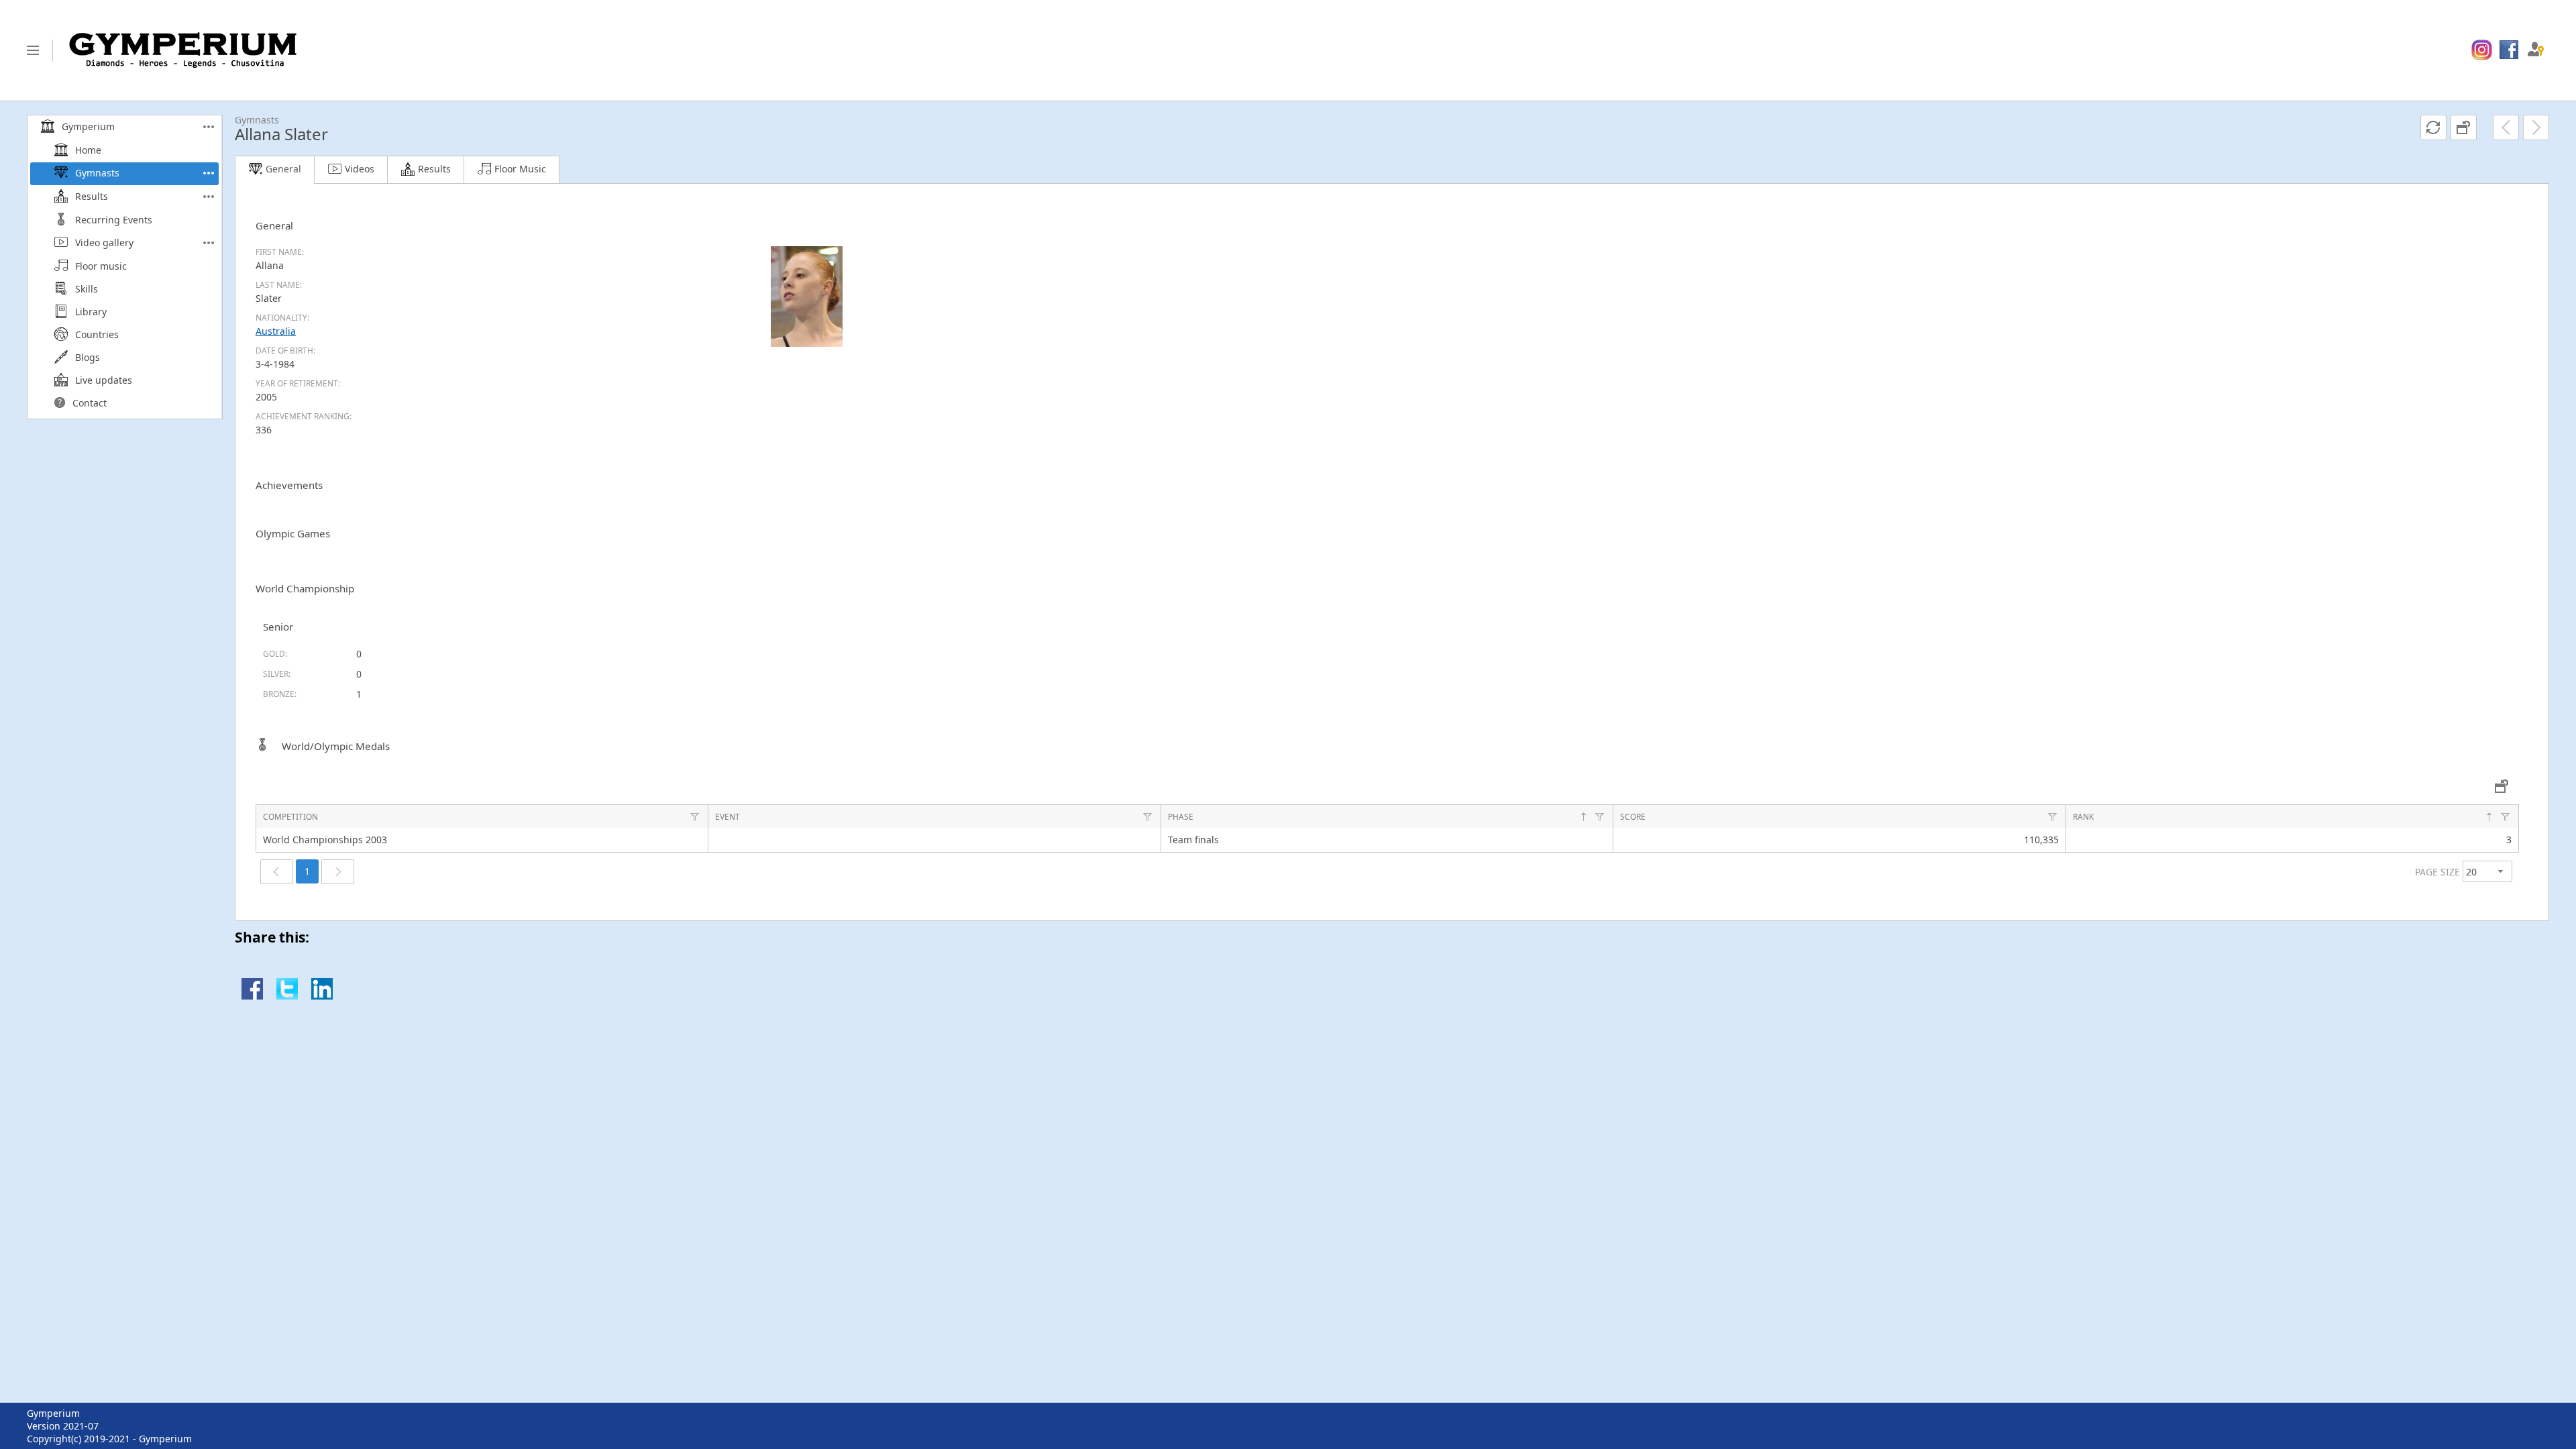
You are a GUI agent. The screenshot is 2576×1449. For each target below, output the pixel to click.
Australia (276, 331)
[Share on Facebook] (252, 996)
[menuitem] (2482, 50)
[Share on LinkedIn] (322, 996)
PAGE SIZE (2437, 872)
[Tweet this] (287, 996)
